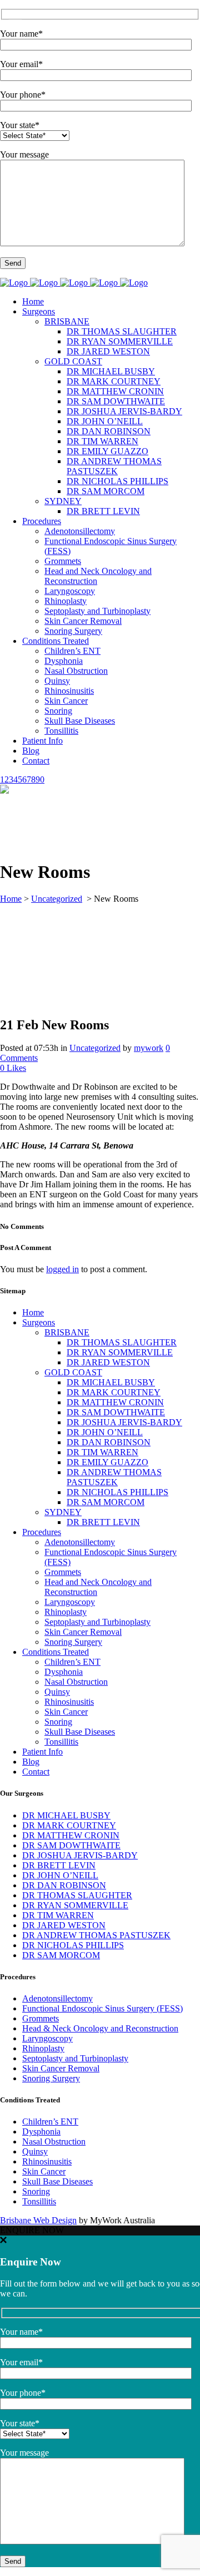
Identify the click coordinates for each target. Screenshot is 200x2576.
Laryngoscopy (70, 1602)
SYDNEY (63, 1512)
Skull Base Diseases (80, 1732)
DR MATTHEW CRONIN (115, 1402)
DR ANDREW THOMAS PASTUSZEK (114, 1477)
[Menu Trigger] (15, 15)
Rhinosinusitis (69, 1702)
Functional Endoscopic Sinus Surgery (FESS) (102, 2008)
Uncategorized (57, 899)
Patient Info (42, 1752)
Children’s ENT (72, 1662)
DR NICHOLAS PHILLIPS (117, 1492)
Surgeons (39, 1322)
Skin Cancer (66, 1712)
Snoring (58, 1722)
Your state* (20, 125)
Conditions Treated (56, 1652)
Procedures (42, 1532)
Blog (31, 1762)
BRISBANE (67, 1332)
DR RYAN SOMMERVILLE (120, 1352)
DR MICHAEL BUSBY (111, 1382)
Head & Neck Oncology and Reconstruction (100, 2028)
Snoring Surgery (73, 1642)
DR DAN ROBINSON (109, 1442)
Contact (36, 1772)
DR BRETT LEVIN (103, 1522)
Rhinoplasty (66, 1612)
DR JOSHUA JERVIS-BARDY (124, 1422)
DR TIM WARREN (102, 1452)
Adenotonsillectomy (80, 1542)
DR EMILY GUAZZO (107, 1462)
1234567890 (22, 779)
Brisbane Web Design (38, 2220)
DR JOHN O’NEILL (105, 1432)
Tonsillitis (61, 1742)
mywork (149, 1048)
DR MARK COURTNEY (114, 1392)
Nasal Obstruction (76, 1682)
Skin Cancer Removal (83, 1632)
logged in (62, 1269)
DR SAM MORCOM (106, 1502)
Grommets (63, 1572)
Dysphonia (64, 1672)
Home (11, 899)
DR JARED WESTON (108, 1362)
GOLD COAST (73, 1372)
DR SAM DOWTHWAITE (116, 1412)
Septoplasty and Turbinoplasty (97, 1622)
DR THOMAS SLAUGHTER (122, 1342)
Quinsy (57, 1692)
